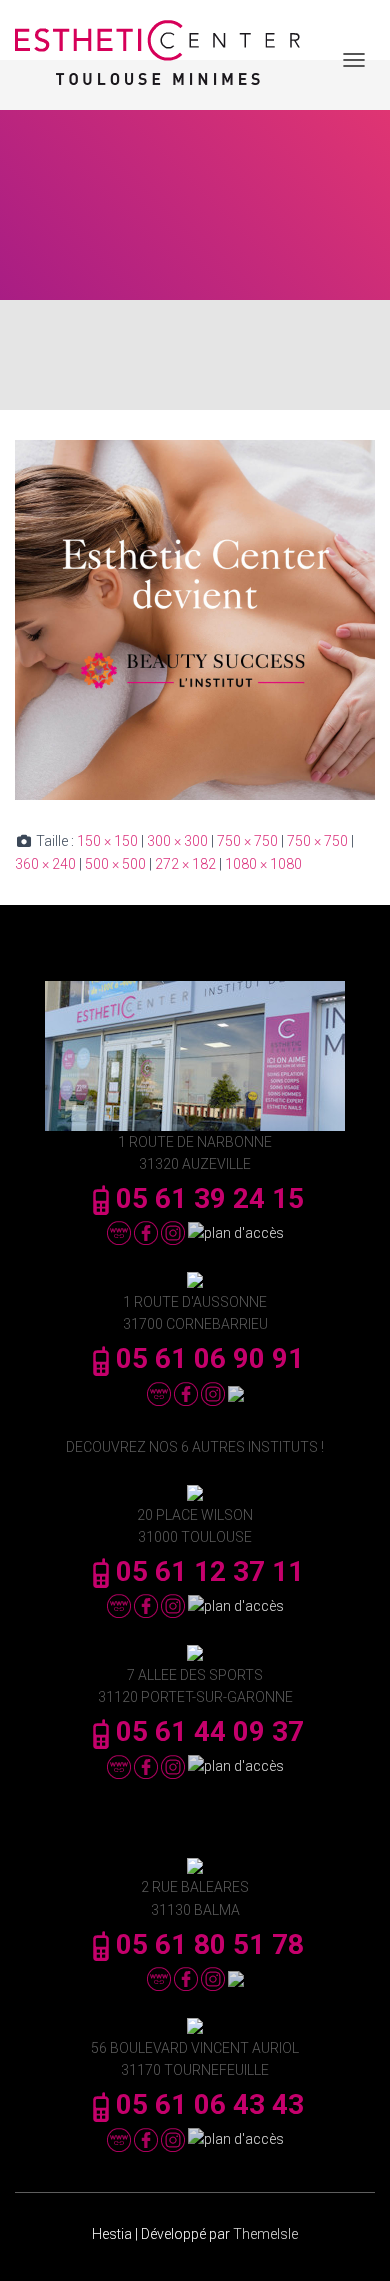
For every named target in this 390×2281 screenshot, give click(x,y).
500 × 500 (115, 864)
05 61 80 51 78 (210, 1944)
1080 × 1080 (263, 864)
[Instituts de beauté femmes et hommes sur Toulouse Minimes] (165, 60)
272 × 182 (185, 864)
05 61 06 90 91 (210, 1358)
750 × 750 (247, 841)
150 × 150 (107, 841)
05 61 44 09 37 (210, 1731)
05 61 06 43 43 (210, 2104)
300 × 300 (177, 841)
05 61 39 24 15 (210, 1198)
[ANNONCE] (195, 619)
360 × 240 (45, 864)
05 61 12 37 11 (210, 1571)
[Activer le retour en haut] (350, 2241)
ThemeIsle (265, 2234)
